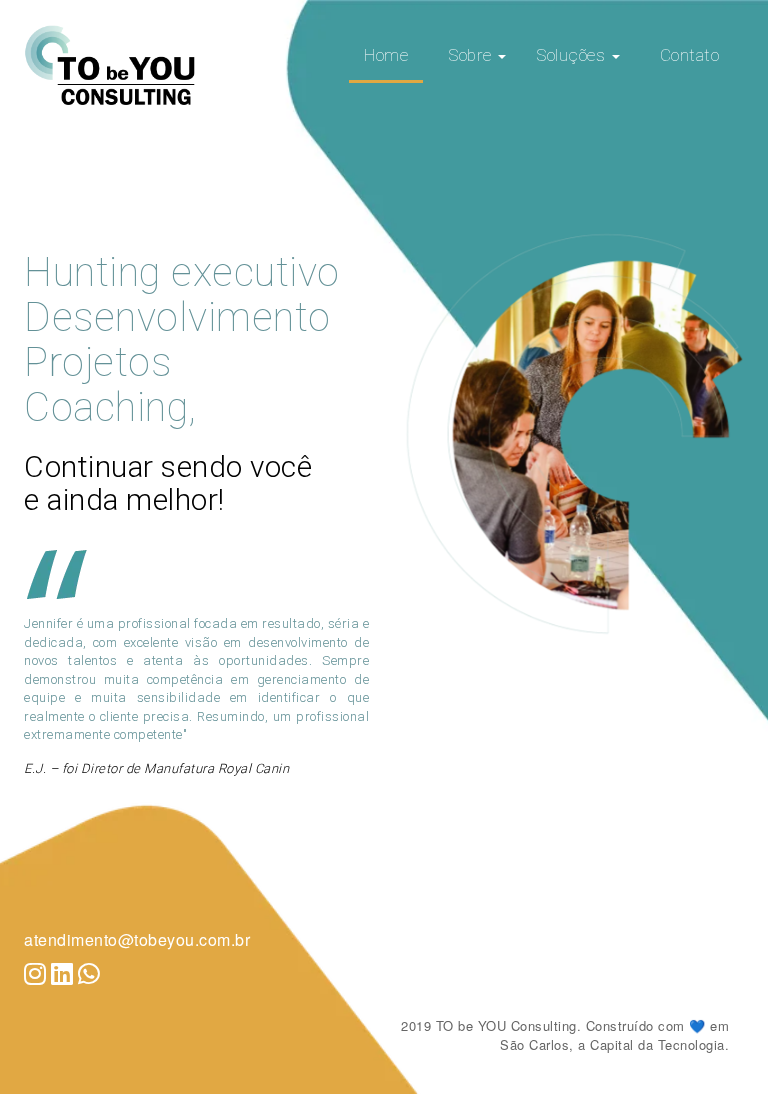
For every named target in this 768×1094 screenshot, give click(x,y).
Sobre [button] (472, 55)
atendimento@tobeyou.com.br (137, 939)
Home (386, 55)
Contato (690, 55)
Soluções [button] (573, 55)
